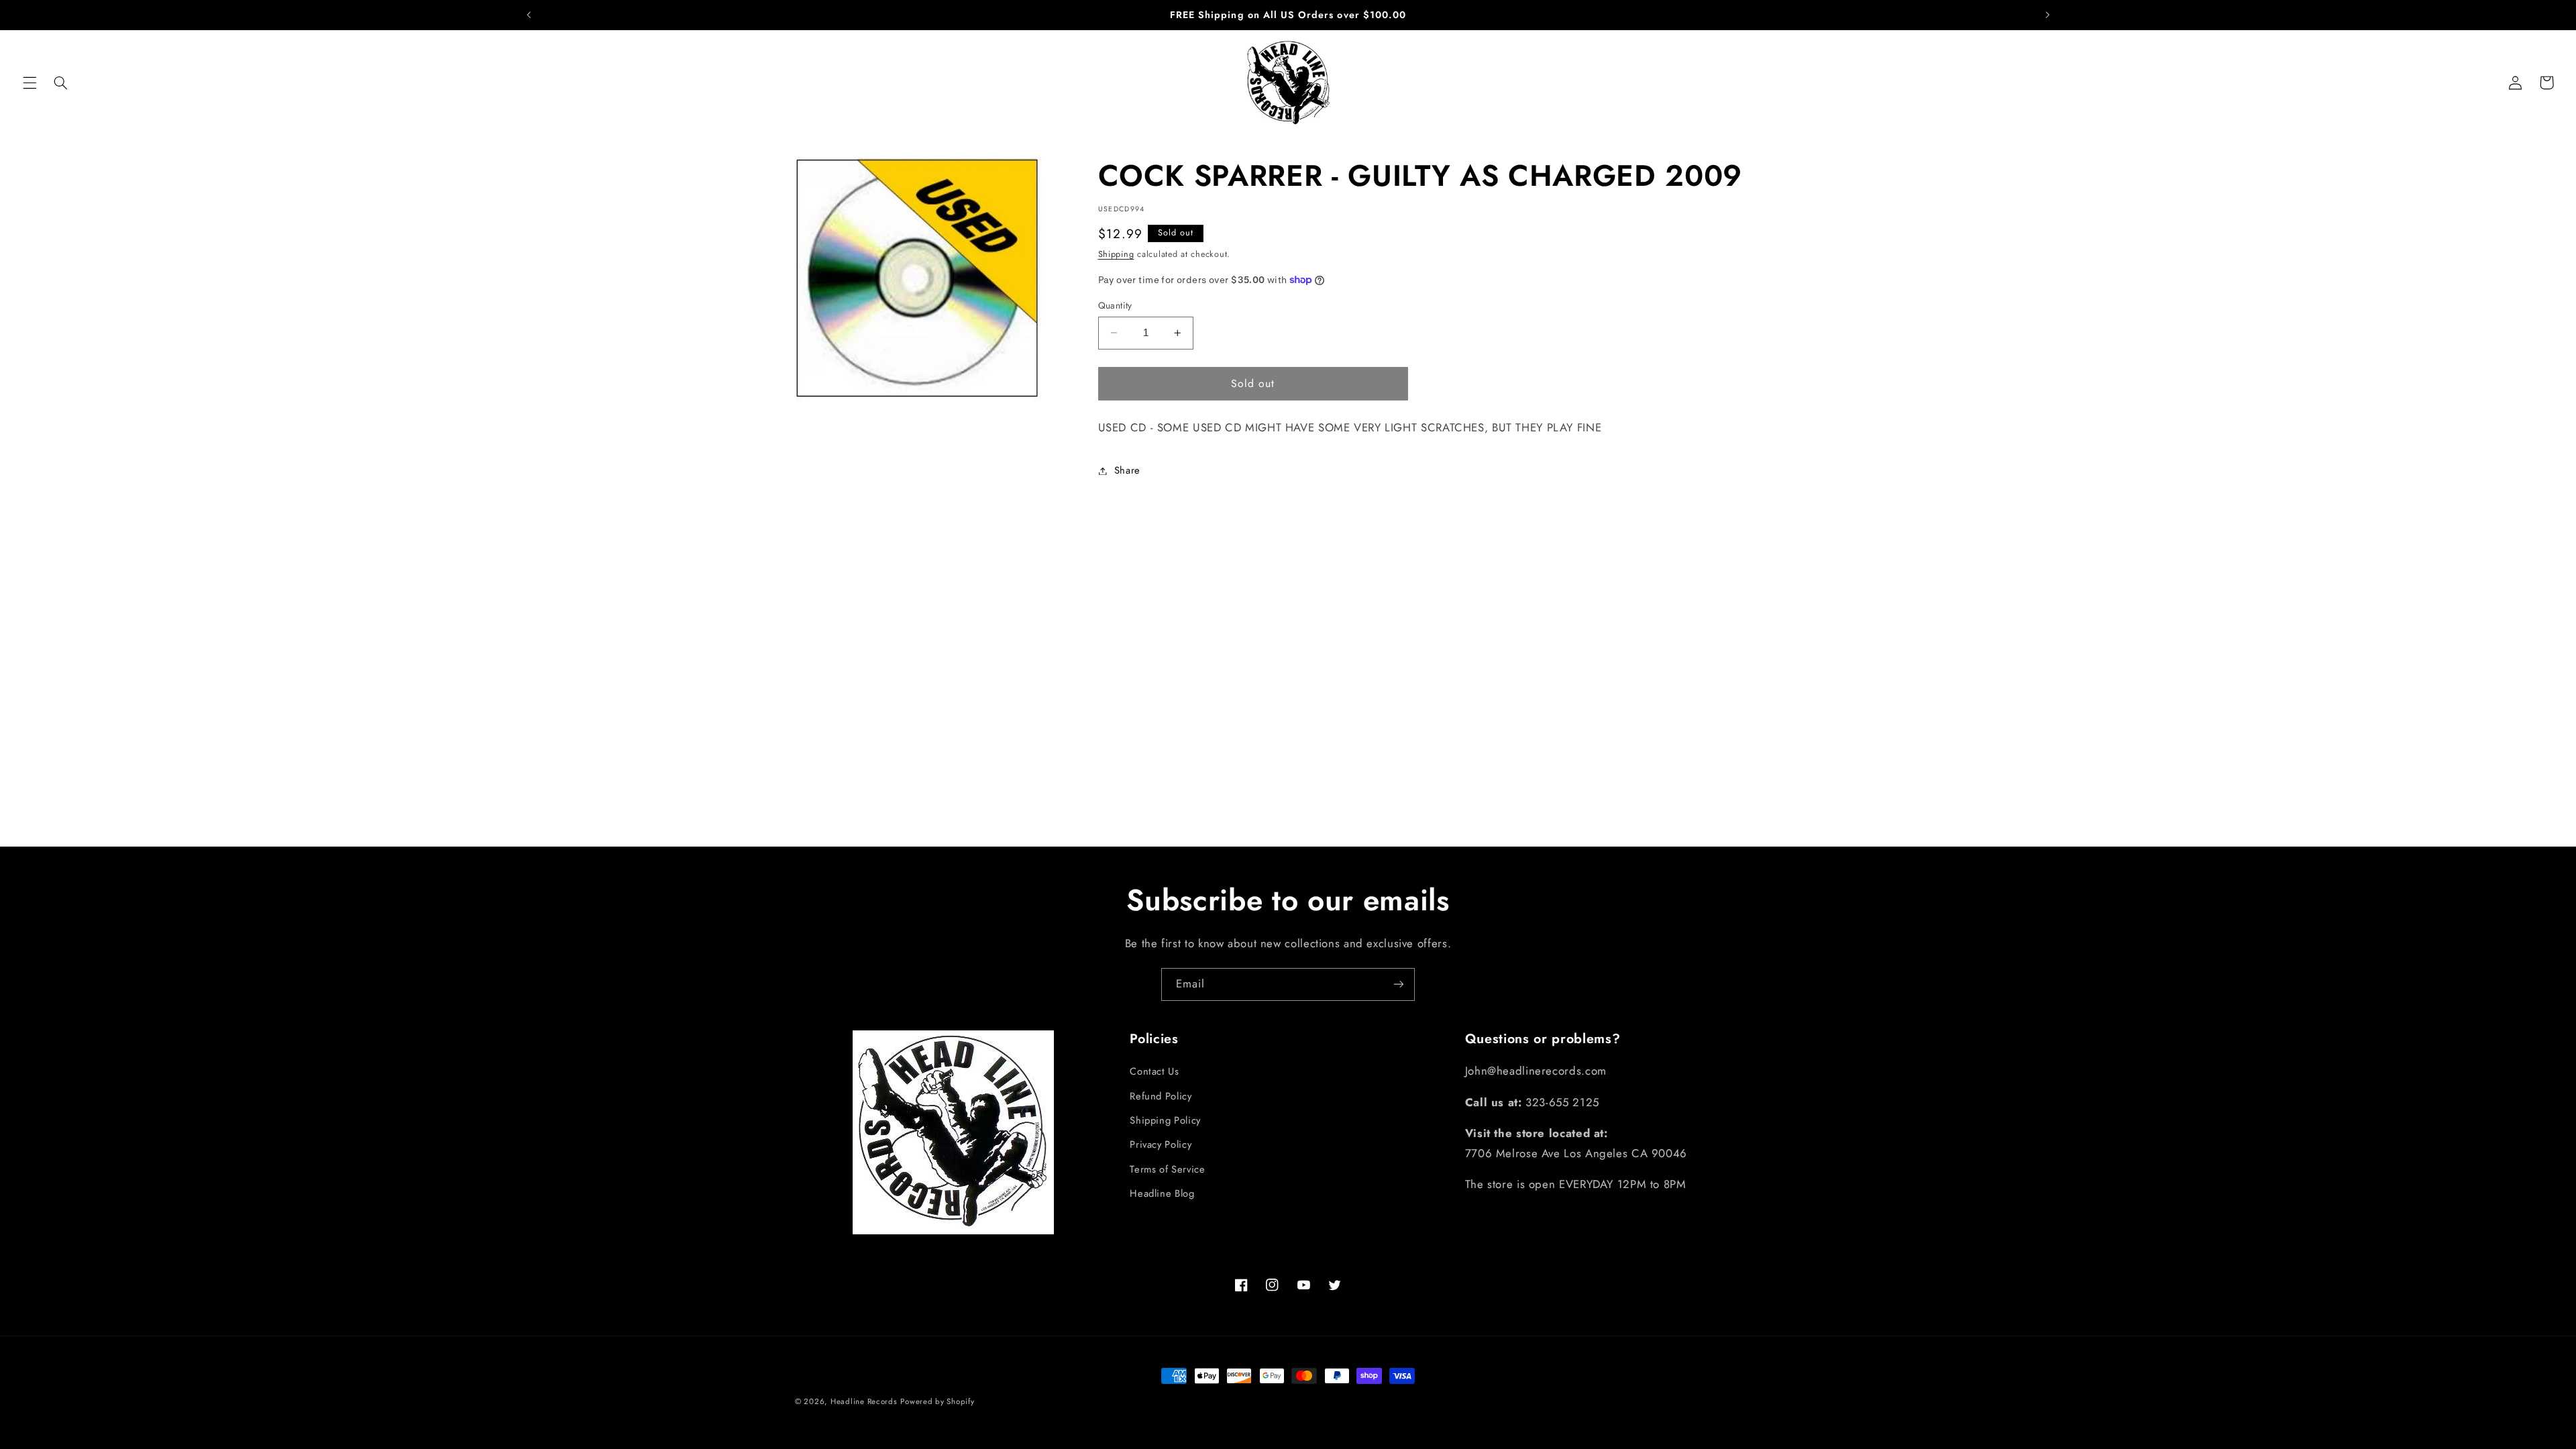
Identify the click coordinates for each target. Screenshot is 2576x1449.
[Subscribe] (1399, 984)
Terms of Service (1167, 1169)
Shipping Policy (1165, 1120)
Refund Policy (1161, 1096)
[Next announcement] (2047, 15)
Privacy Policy (1161, 1144)
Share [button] (1127, 470)
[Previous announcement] (529, 15)
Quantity (1115, 305)
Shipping (1116, 254)
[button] (30, 83)
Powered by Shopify (937, 1401)
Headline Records (864, 1401)
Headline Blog (1162, 1193)
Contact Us (1154, 1071)
